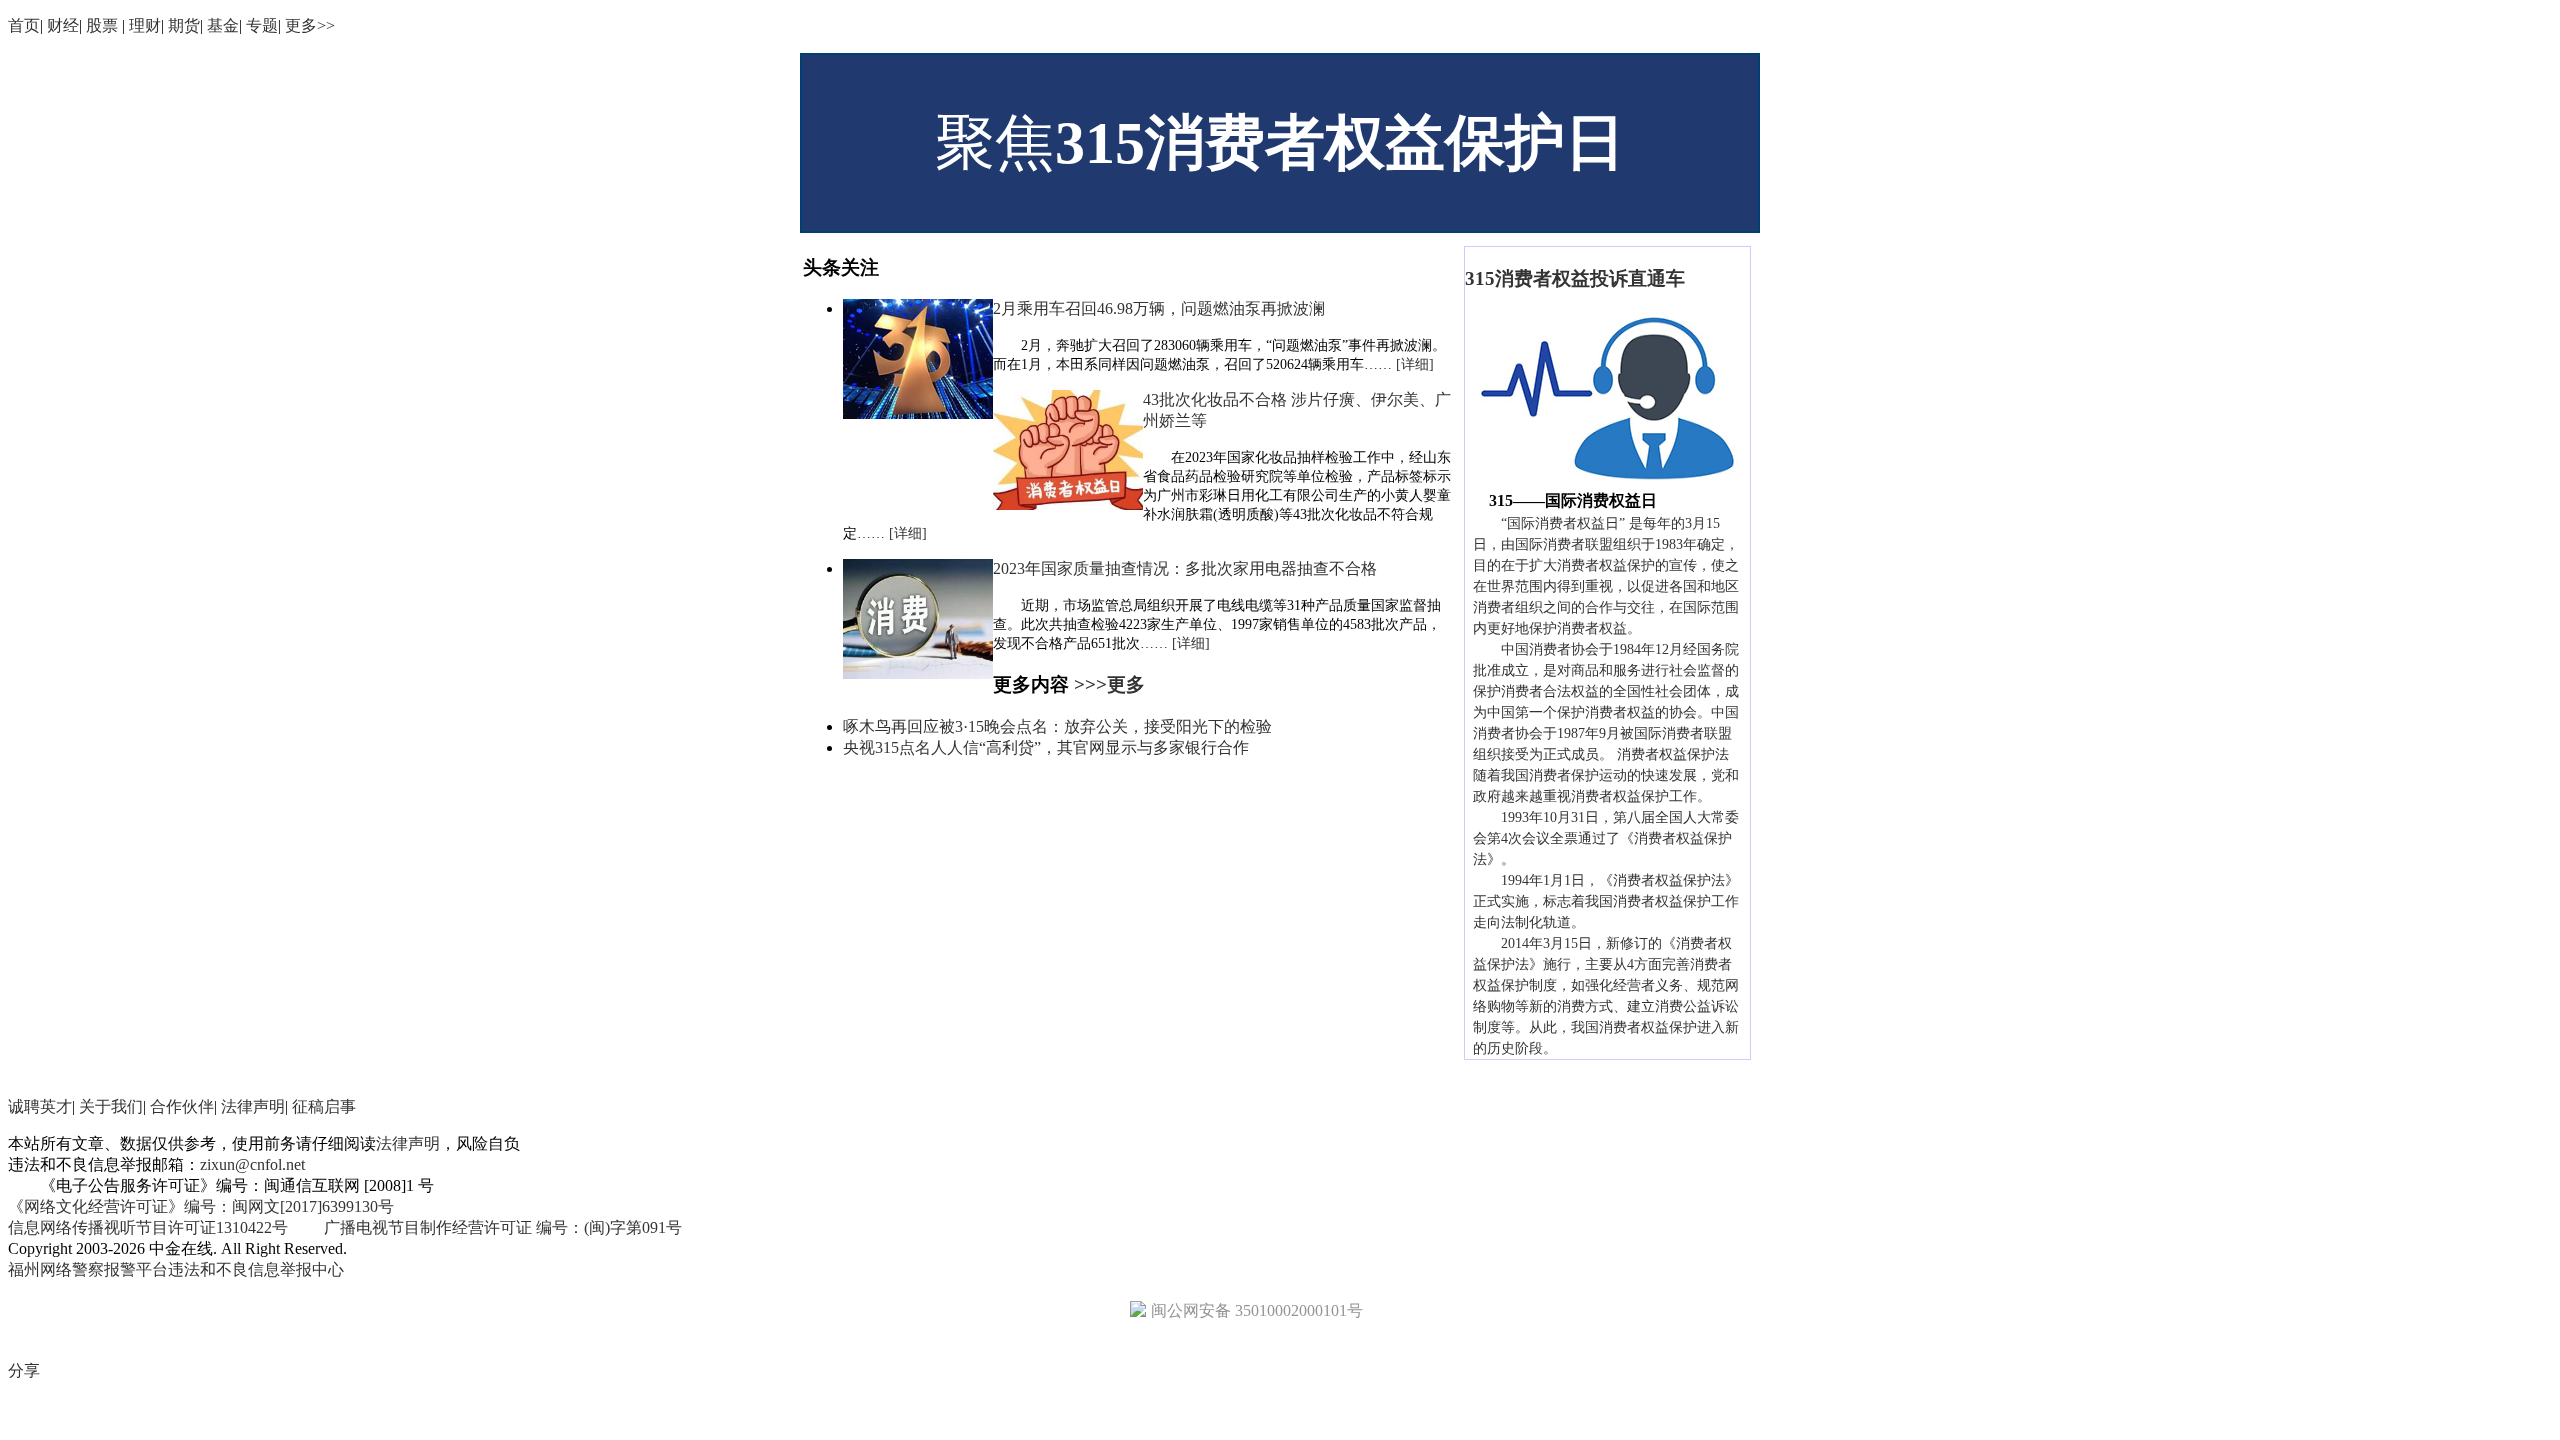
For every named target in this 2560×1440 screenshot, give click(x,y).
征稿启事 (324, 1106)
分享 (24, 1370)
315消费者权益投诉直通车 (1575, 278)
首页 (24, 25)
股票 (104, 25)
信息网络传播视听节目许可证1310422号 (150, 1227)
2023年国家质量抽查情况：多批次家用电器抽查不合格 (1185, 568)
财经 (63, 25)
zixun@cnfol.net (252, 1164)
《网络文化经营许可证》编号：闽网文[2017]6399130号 (201, 1206)
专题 (262, 25)
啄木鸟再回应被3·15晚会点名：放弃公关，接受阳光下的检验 (1057, 726)
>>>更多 (1109, 684)
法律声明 (253, 1106)
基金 (223, 25)
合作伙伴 (182, 1106)
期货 (184, 25)
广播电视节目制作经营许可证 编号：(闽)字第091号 (503, 1227)
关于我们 (111, 1106)
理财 (145, 25)
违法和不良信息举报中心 (256, 1269)
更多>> (310, 25)
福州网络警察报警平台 (88, 1269)
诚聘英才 (40, 1106)
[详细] (1415, 364)
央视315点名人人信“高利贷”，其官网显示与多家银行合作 (1046, 747)
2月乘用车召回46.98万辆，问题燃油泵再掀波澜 (1159, 308)
